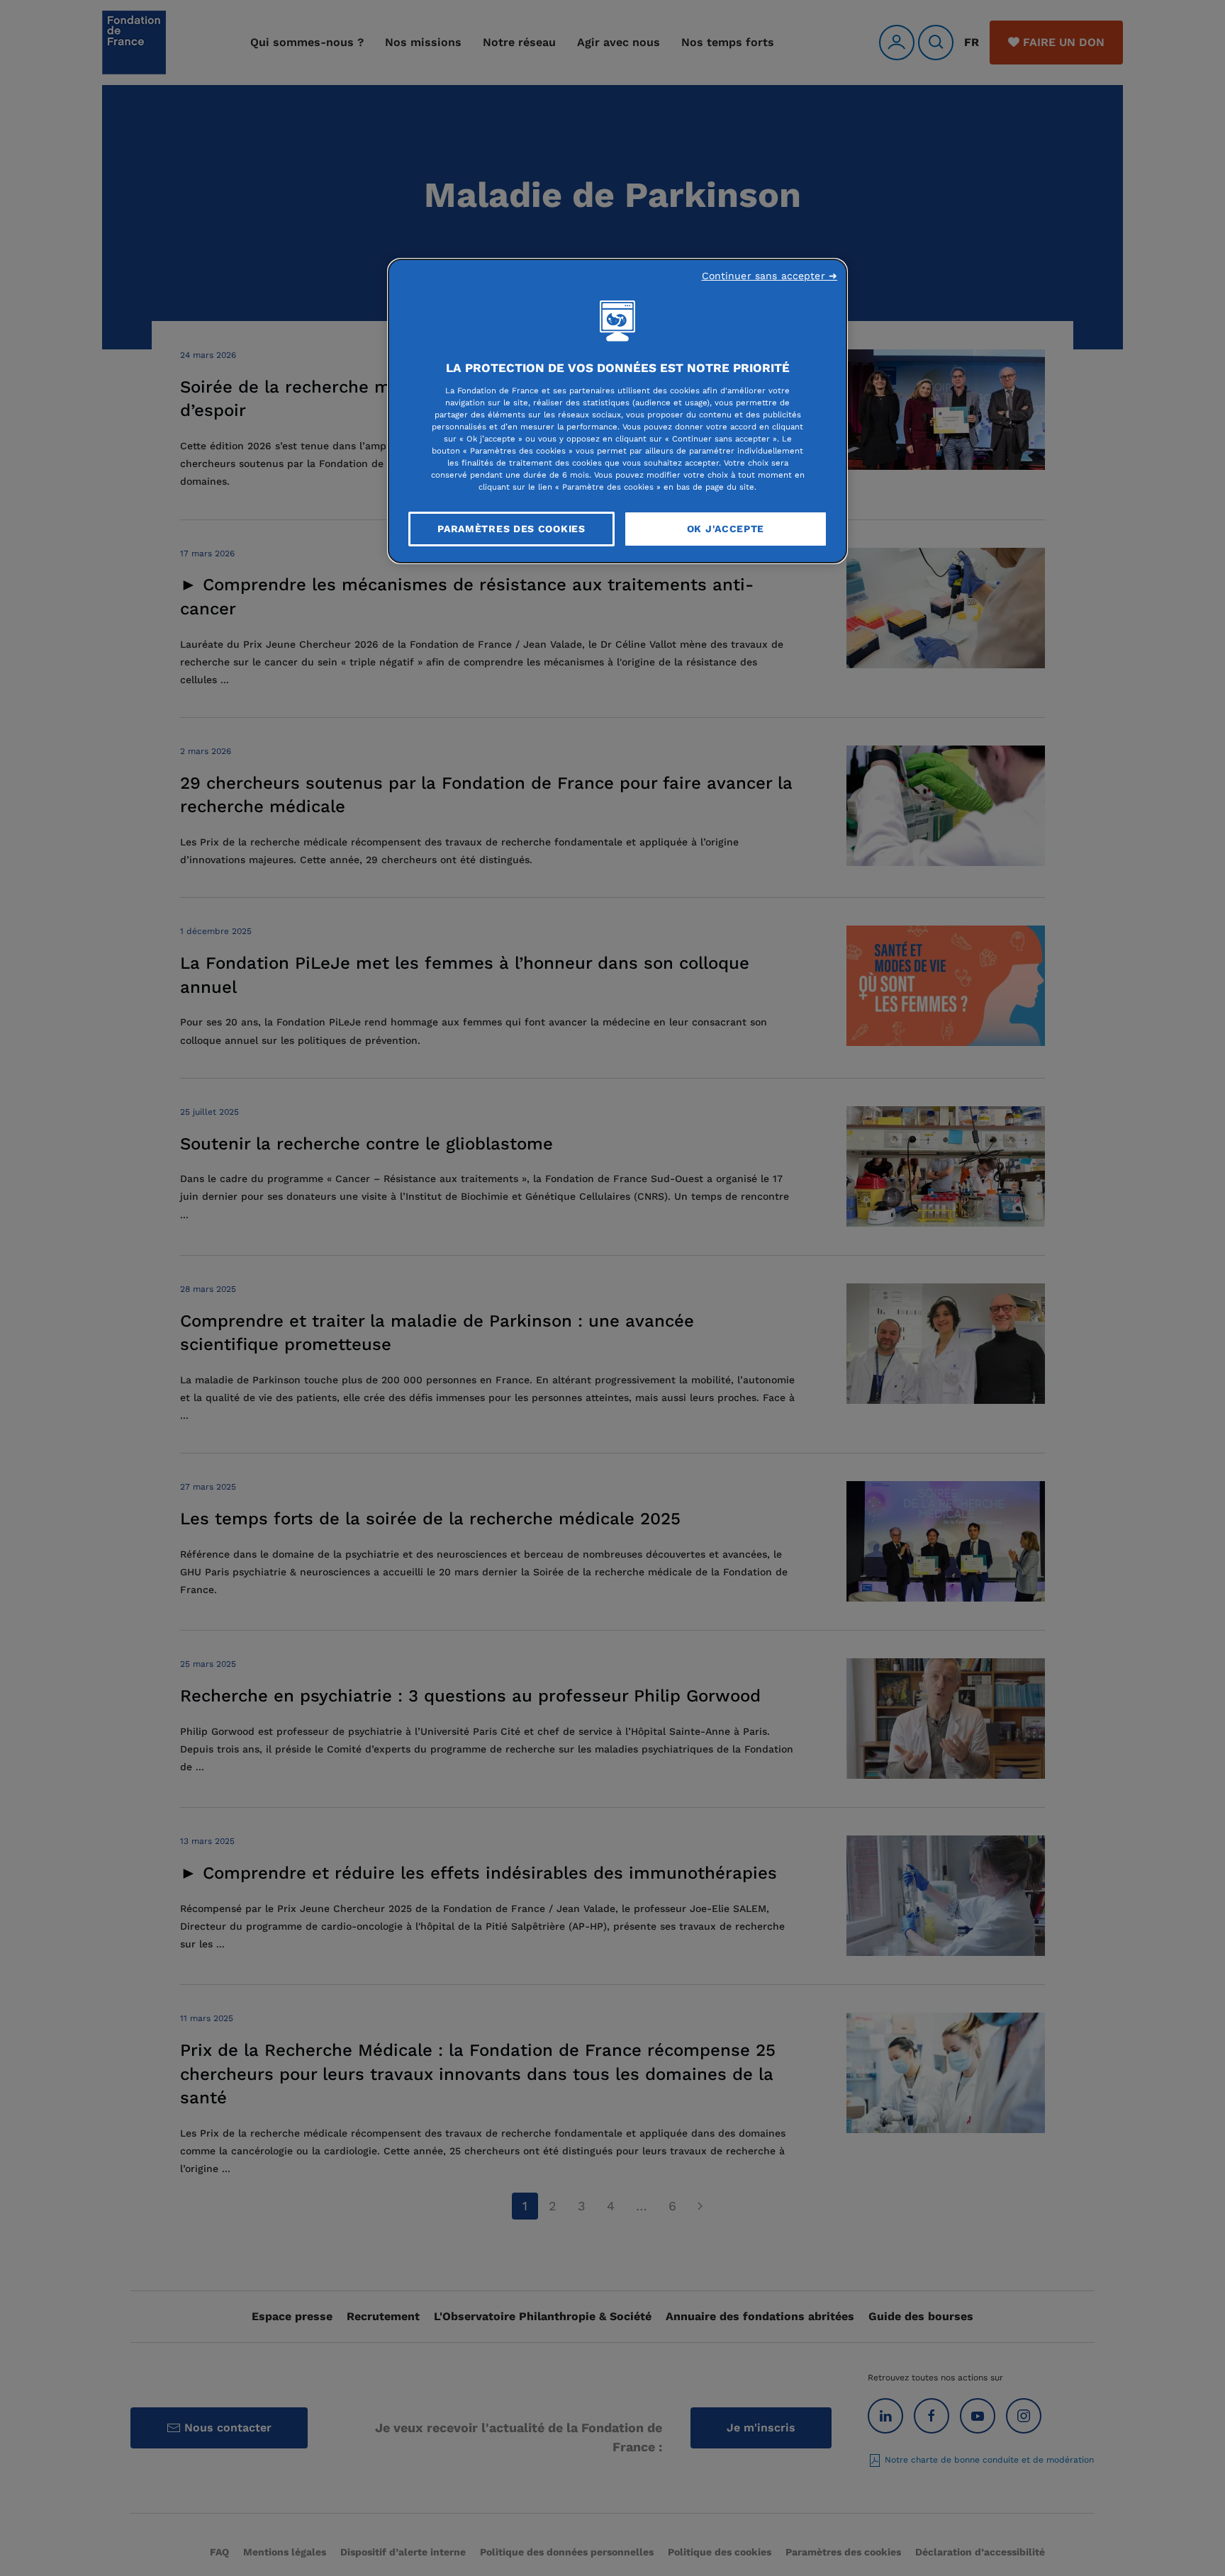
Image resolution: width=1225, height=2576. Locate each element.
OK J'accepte (726, 529)
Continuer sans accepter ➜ (770, 276)
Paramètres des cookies (511, 529)
